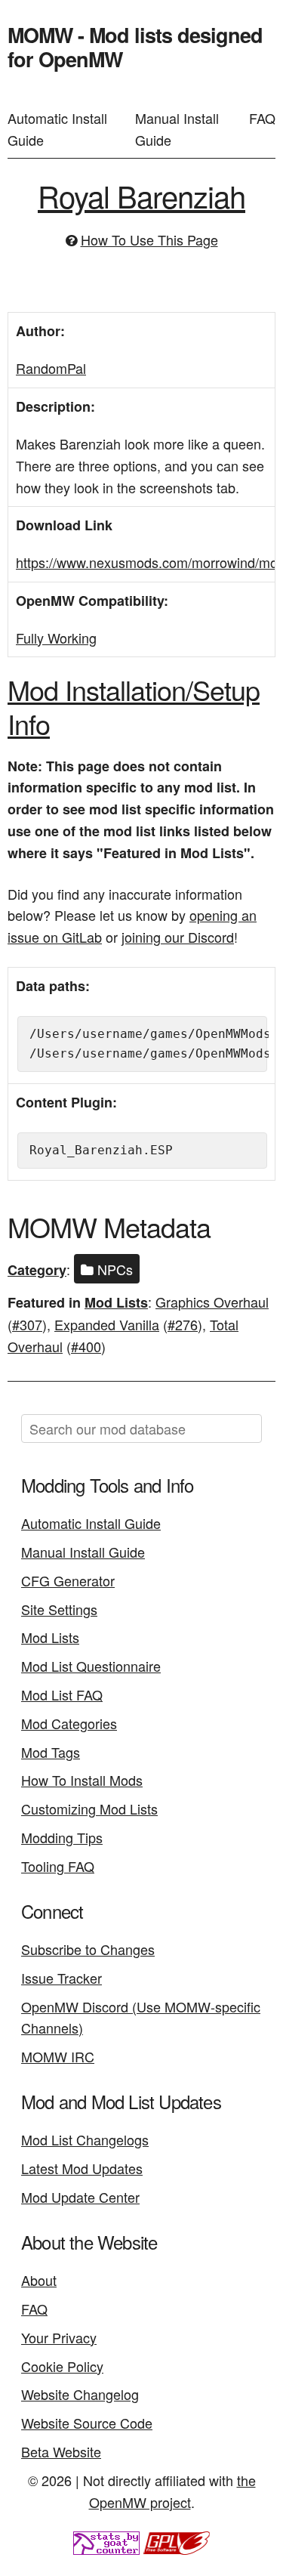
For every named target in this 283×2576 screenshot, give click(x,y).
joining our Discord (178, 937)
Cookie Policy (62, 2366)
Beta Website (61, 2451)
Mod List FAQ (62, 1694)
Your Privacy (59, 2337)
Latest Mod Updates (82, 2168)
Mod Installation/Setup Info (134, 706)
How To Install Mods (82, 1780)
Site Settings (59, 1609)
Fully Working (56, 638)
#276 (183, 1324)
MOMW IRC (58, 2056)
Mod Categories (69, 1723)
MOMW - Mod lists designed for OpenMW (135, 47)
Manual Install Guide (177, 129)
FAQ (262, 118)
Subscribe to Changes (88, 1949)
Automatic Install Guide (57, 129)
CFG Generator (68, 1580)
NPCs (113, 1269)
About (39, 2280)
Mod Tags (51, 1752)
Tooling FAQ (58, 1866)
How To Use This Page (149, 239)
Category (37, 1270)
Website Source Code (87, 2423)
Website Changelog (80, 2394)
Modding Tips (62, 1837)
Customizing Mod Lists (89, 1808)
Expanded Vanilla (107, 1324)
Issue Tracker (62, 1978)
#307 (27, 1324)
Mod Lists (116, 1302)
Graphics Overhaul (212, 1302)
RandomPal (51, 368)
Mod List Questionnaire (91, 1666)
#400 (86, 1346)
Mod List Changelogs (85, 2139)
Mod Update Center (80, 2197)
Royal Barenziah (141, 195)
